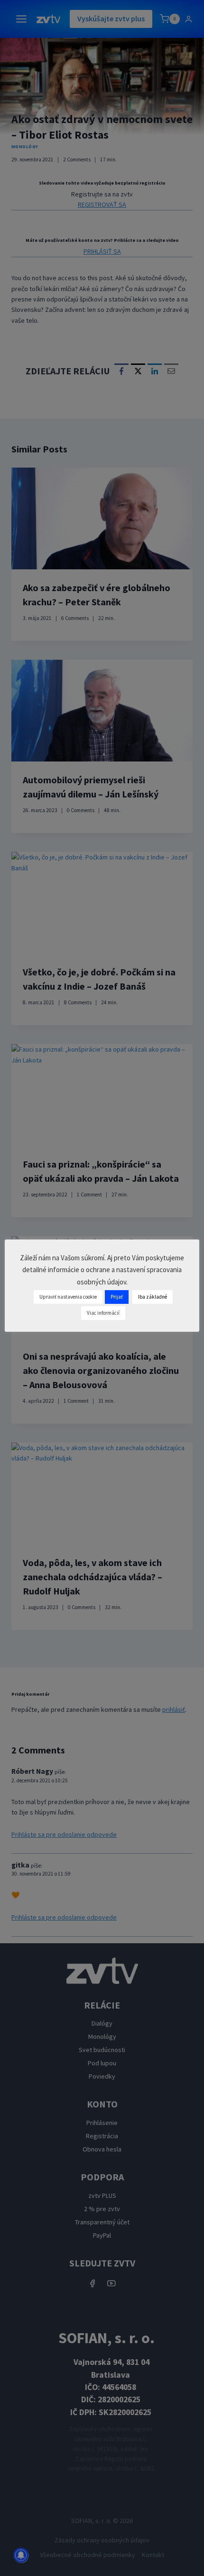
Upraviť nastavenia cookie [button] (68, 1297)
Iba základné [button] (153, 1297)
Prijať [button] (117, 1297)
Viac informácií (103, 1313)
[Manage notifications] (21, 2555)
